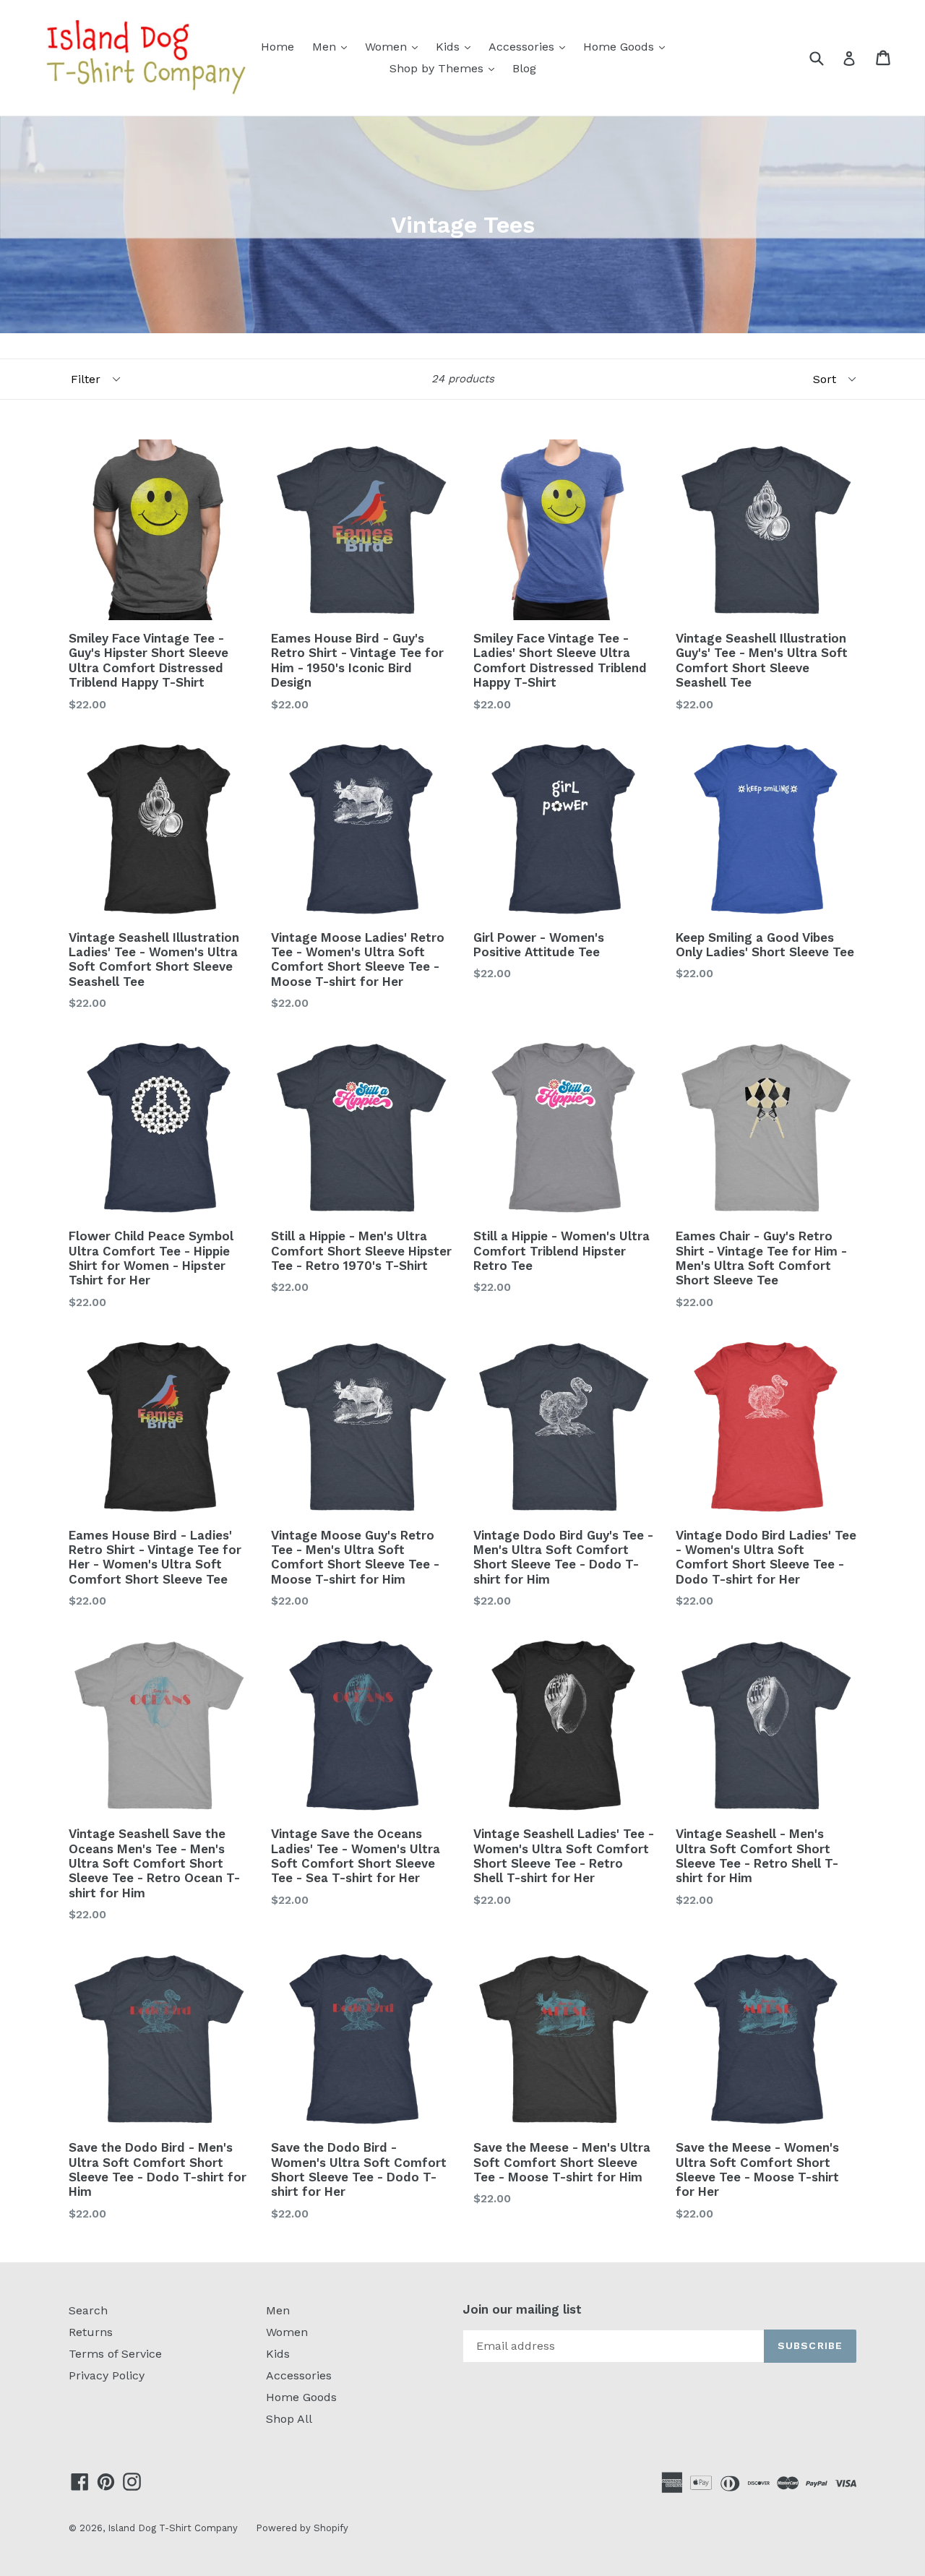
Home (277, 47)
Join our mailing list (522, 2309)
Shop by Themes (446, 68)
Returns (91, 2332)
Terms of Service (115, 2354)
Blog (524, 68)
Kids (457, 46)
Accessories (530, 46)
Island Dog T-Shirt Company (173, 2528)
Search (88, 2310)
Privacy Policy (107, 2375)
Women (395, 46)
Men (333, 46)
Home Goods (628, 46)
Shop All (289, 2419)
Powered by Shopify (302, 2528)
